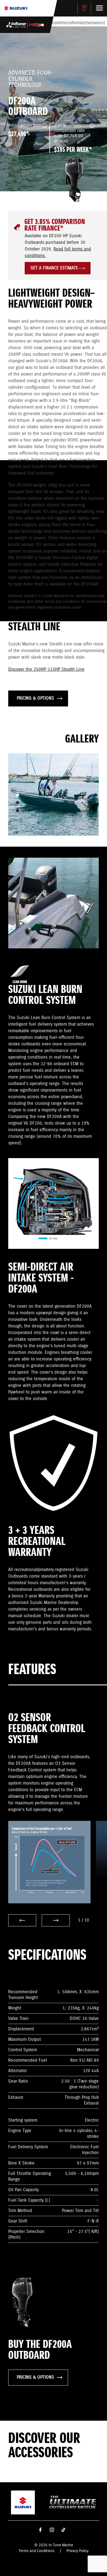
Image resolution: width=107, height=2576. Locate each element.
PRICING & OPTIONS (35, 698)
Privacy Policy (77, 2551)
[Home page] (16, 8)
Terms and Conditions (36, 2551)
